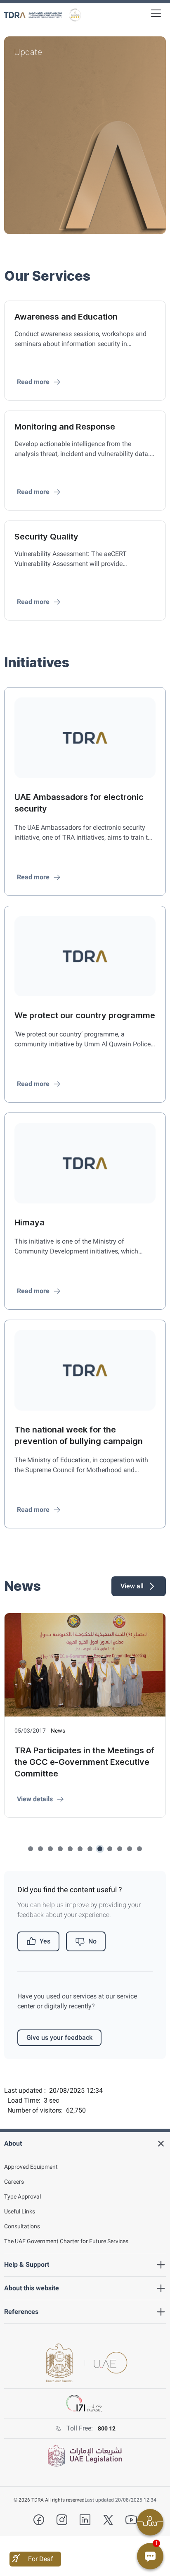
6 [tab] (80, 1849)
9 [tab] (110, 1849)
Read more (33, 382)
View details (35, 1799)
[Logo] (33, 15)
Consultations (22, 2226)
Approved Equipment (31, 2167)
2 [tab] (40, 1849)
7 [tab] (90, 1849)
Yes (45, 1941)
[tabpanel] (85, 135)
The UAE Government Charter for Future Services (66, 2241)
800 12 (107, 2428)
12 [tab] (139, 1849)
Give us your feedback (59, 2038)
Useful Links (20, 2211)
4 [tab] (60, 1849)
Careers (14, 2182)
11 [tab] (130, 1849)
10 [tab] (120, 1849)
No (92, 1941)
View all (132, 1586)
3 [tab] (50, 1849)
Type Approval (22, 2196)
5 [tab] (70, 1849)
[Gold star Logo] (75, 15)
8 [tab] (100, 1849)
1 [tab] (31, 1849)
